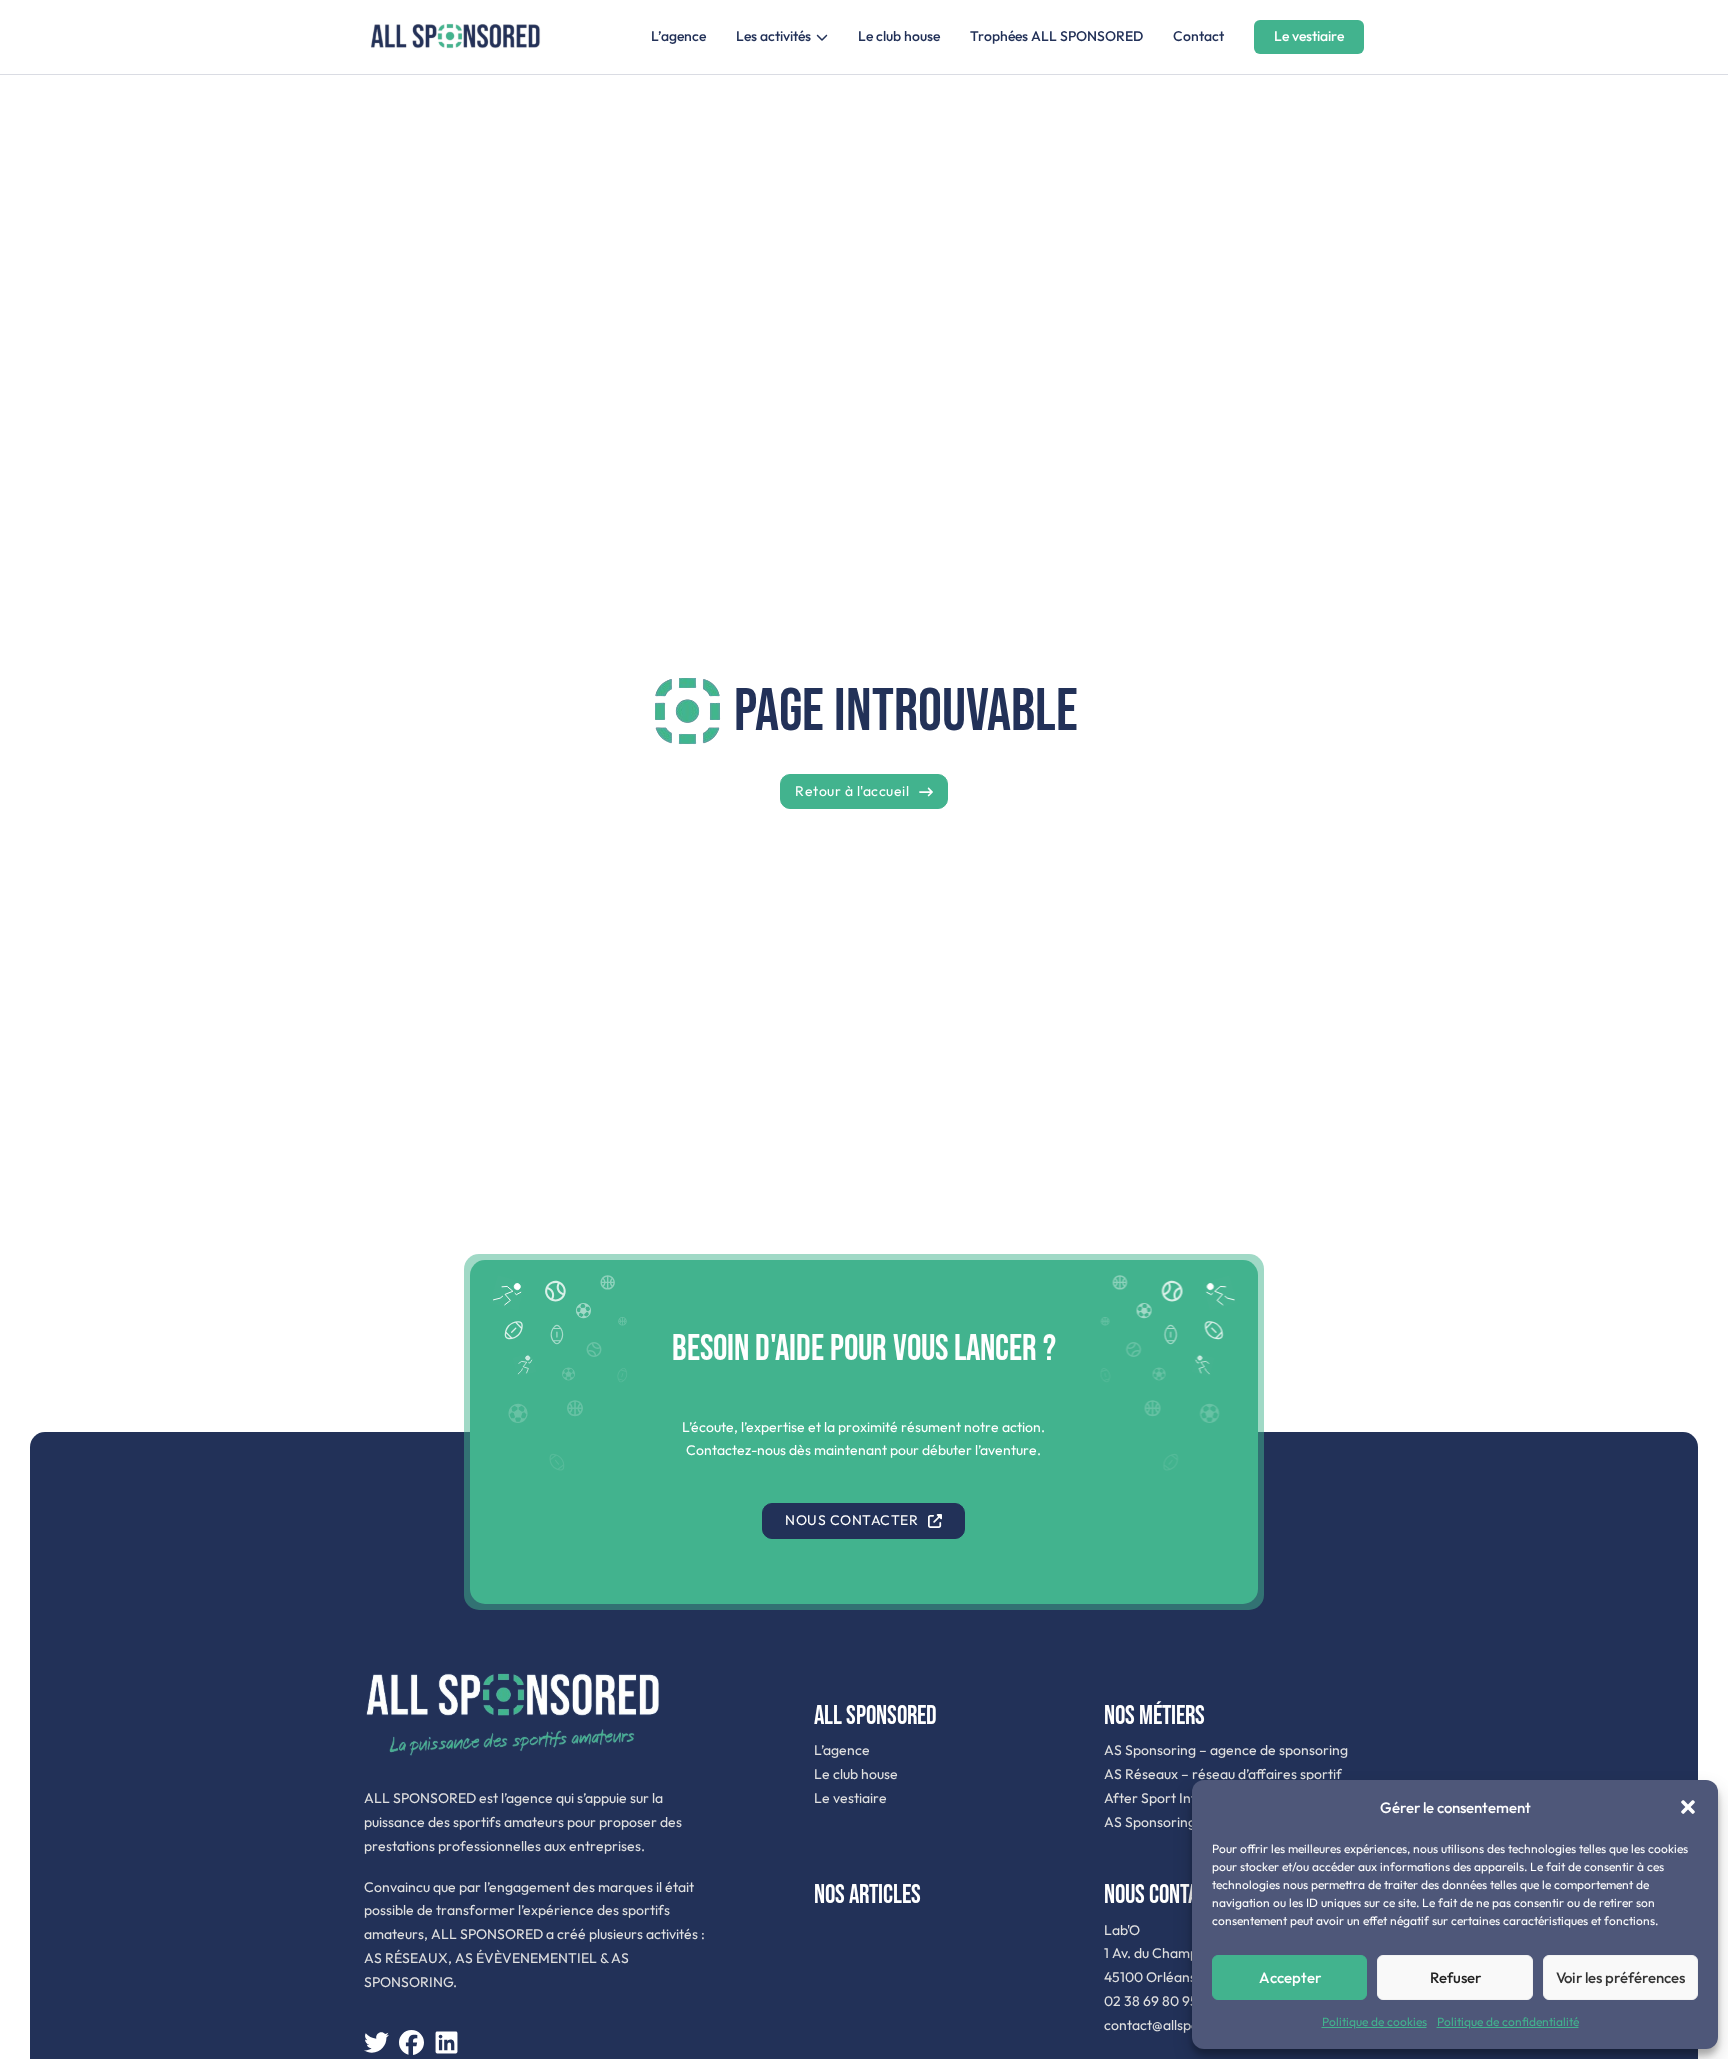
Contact (1198, 36)
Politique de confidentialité (1508, 2021)
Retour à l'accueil (852, 791)
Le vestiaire (1309, 36)
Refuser (1455, 1977)
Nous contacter (851, 1520)
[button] (1688, 1807)
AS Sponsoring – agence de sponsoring (1226, 1750)
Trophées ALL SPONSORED (1056, 36)
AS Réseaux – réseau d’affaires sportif (1223, 1774)
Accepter (1290, 1977)
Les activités (773, 36)
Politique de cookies (1374, 2021)
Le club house (899, 36)
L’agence (678, 36)
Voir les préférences (1620, 1977)
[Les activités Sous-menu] (822, 37)
